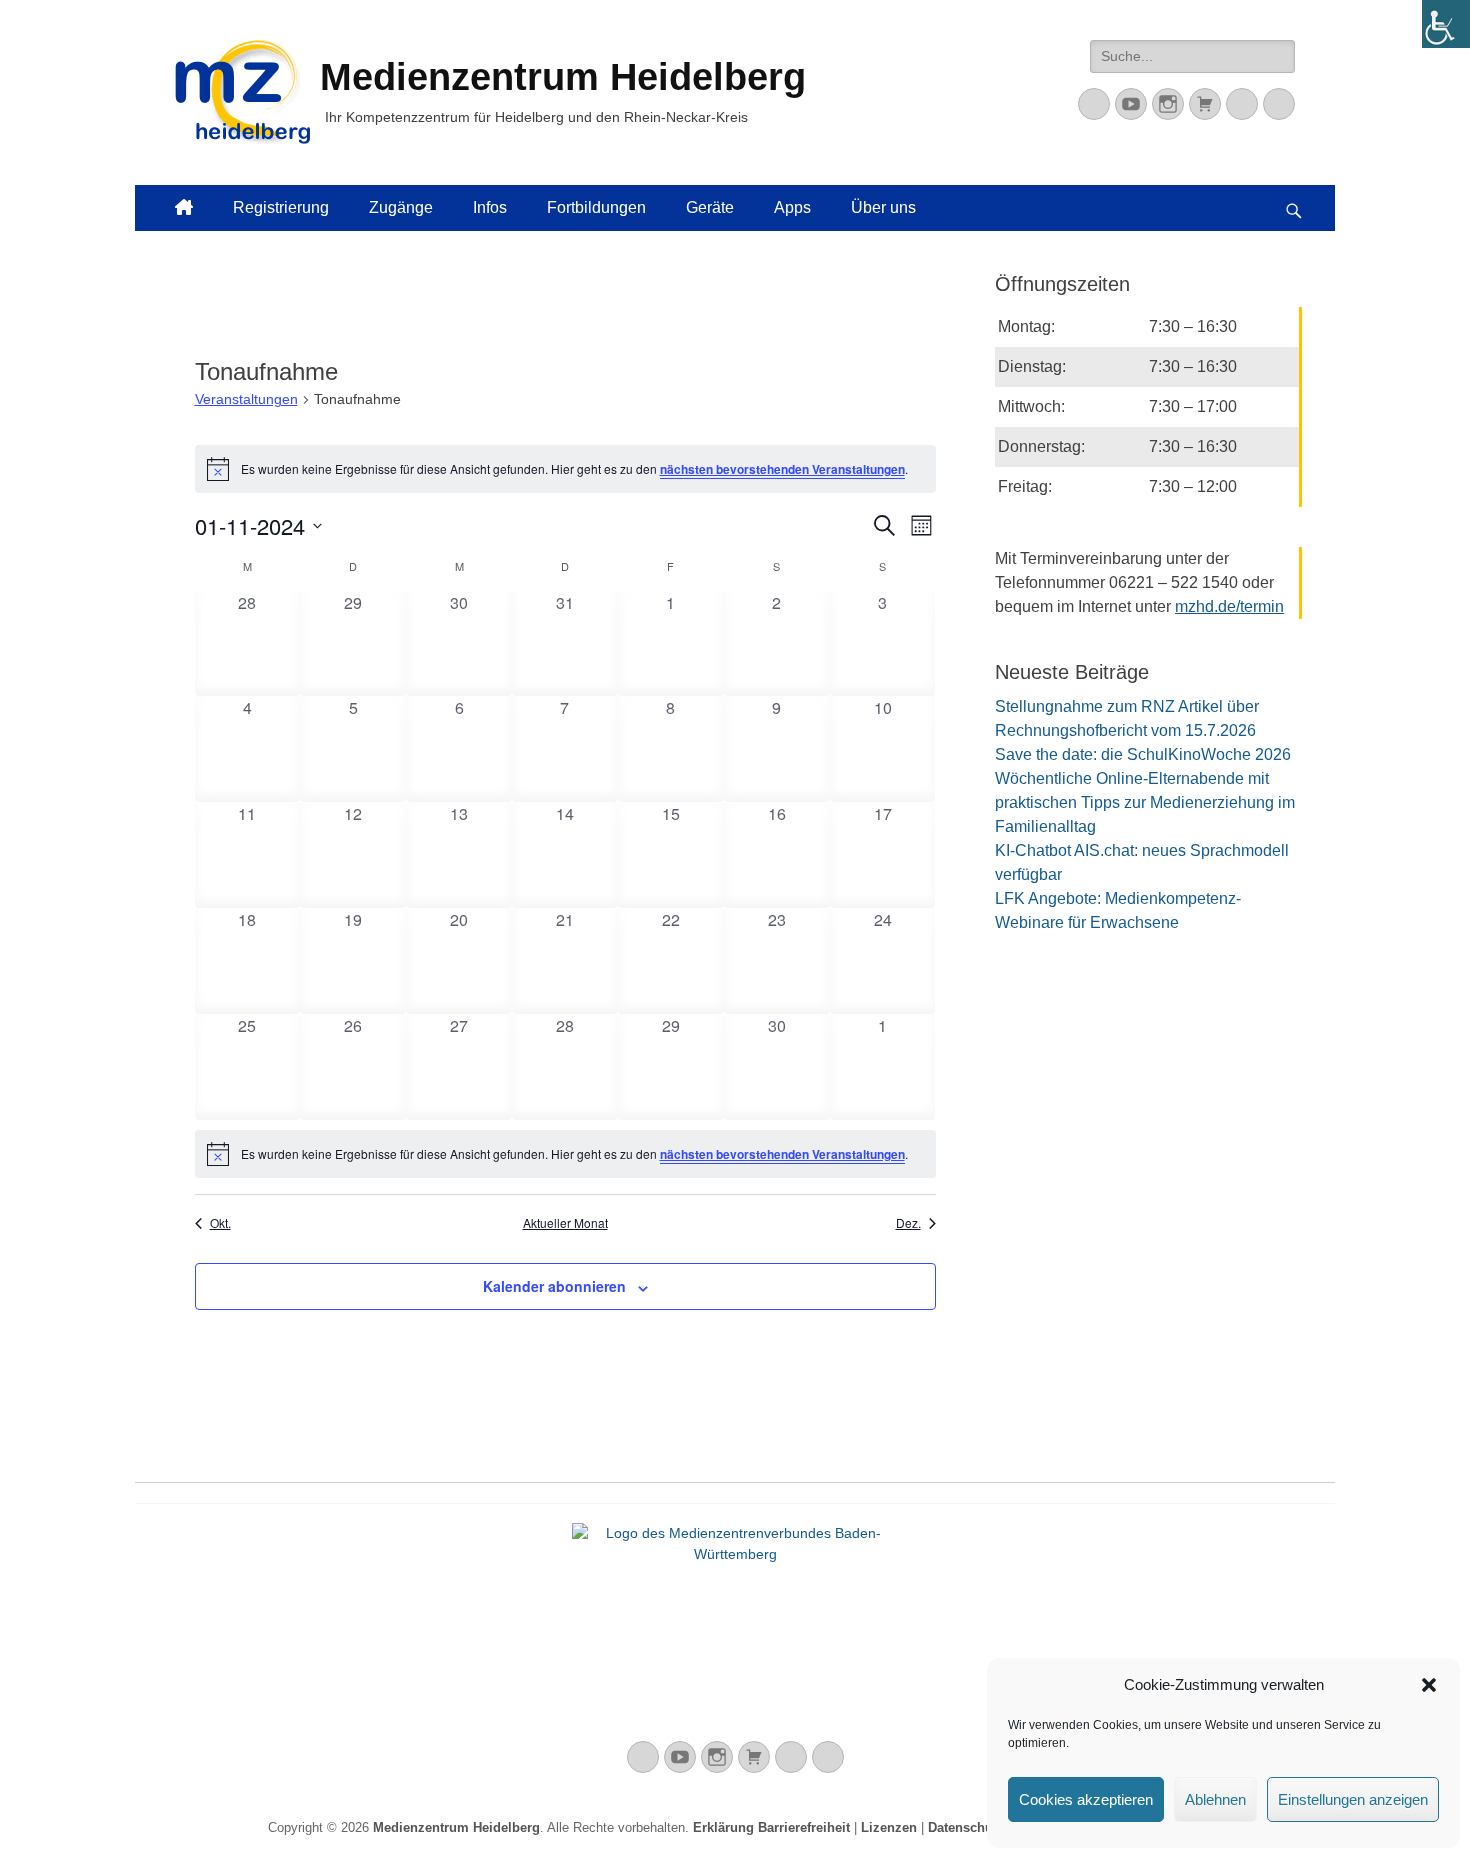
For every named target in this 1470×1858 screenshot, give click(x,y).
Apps (792, 207)
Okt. (220, 1223)
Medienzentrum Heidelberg (456, 1827)
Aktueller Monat (565, 1223)
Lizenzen (889, 1827)
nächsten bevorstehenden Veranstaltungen (782, 469)
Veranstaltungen (246, 399)
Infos (490, 207)
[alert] (565, 469)
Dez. (908, 1223)
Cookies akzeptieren (1086, 1799)
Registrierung (281, 207)
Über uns (883, 207)
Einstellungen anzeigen (1353, 1799)
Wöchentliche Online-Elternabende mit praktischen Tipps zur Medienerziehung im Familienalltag (1145, 802)
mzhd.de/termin (1229, 606)
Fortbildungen (596, 207)
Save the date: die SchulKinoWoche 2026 (1143, 754)
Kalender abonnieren (554, 1286)
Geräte (710, 207)
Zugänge (401, 207)
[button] (1429, 1685)
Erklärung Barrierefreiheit (771, 1827)
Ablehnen (1215, 1799)
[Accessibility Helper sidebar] (1446, 24)
